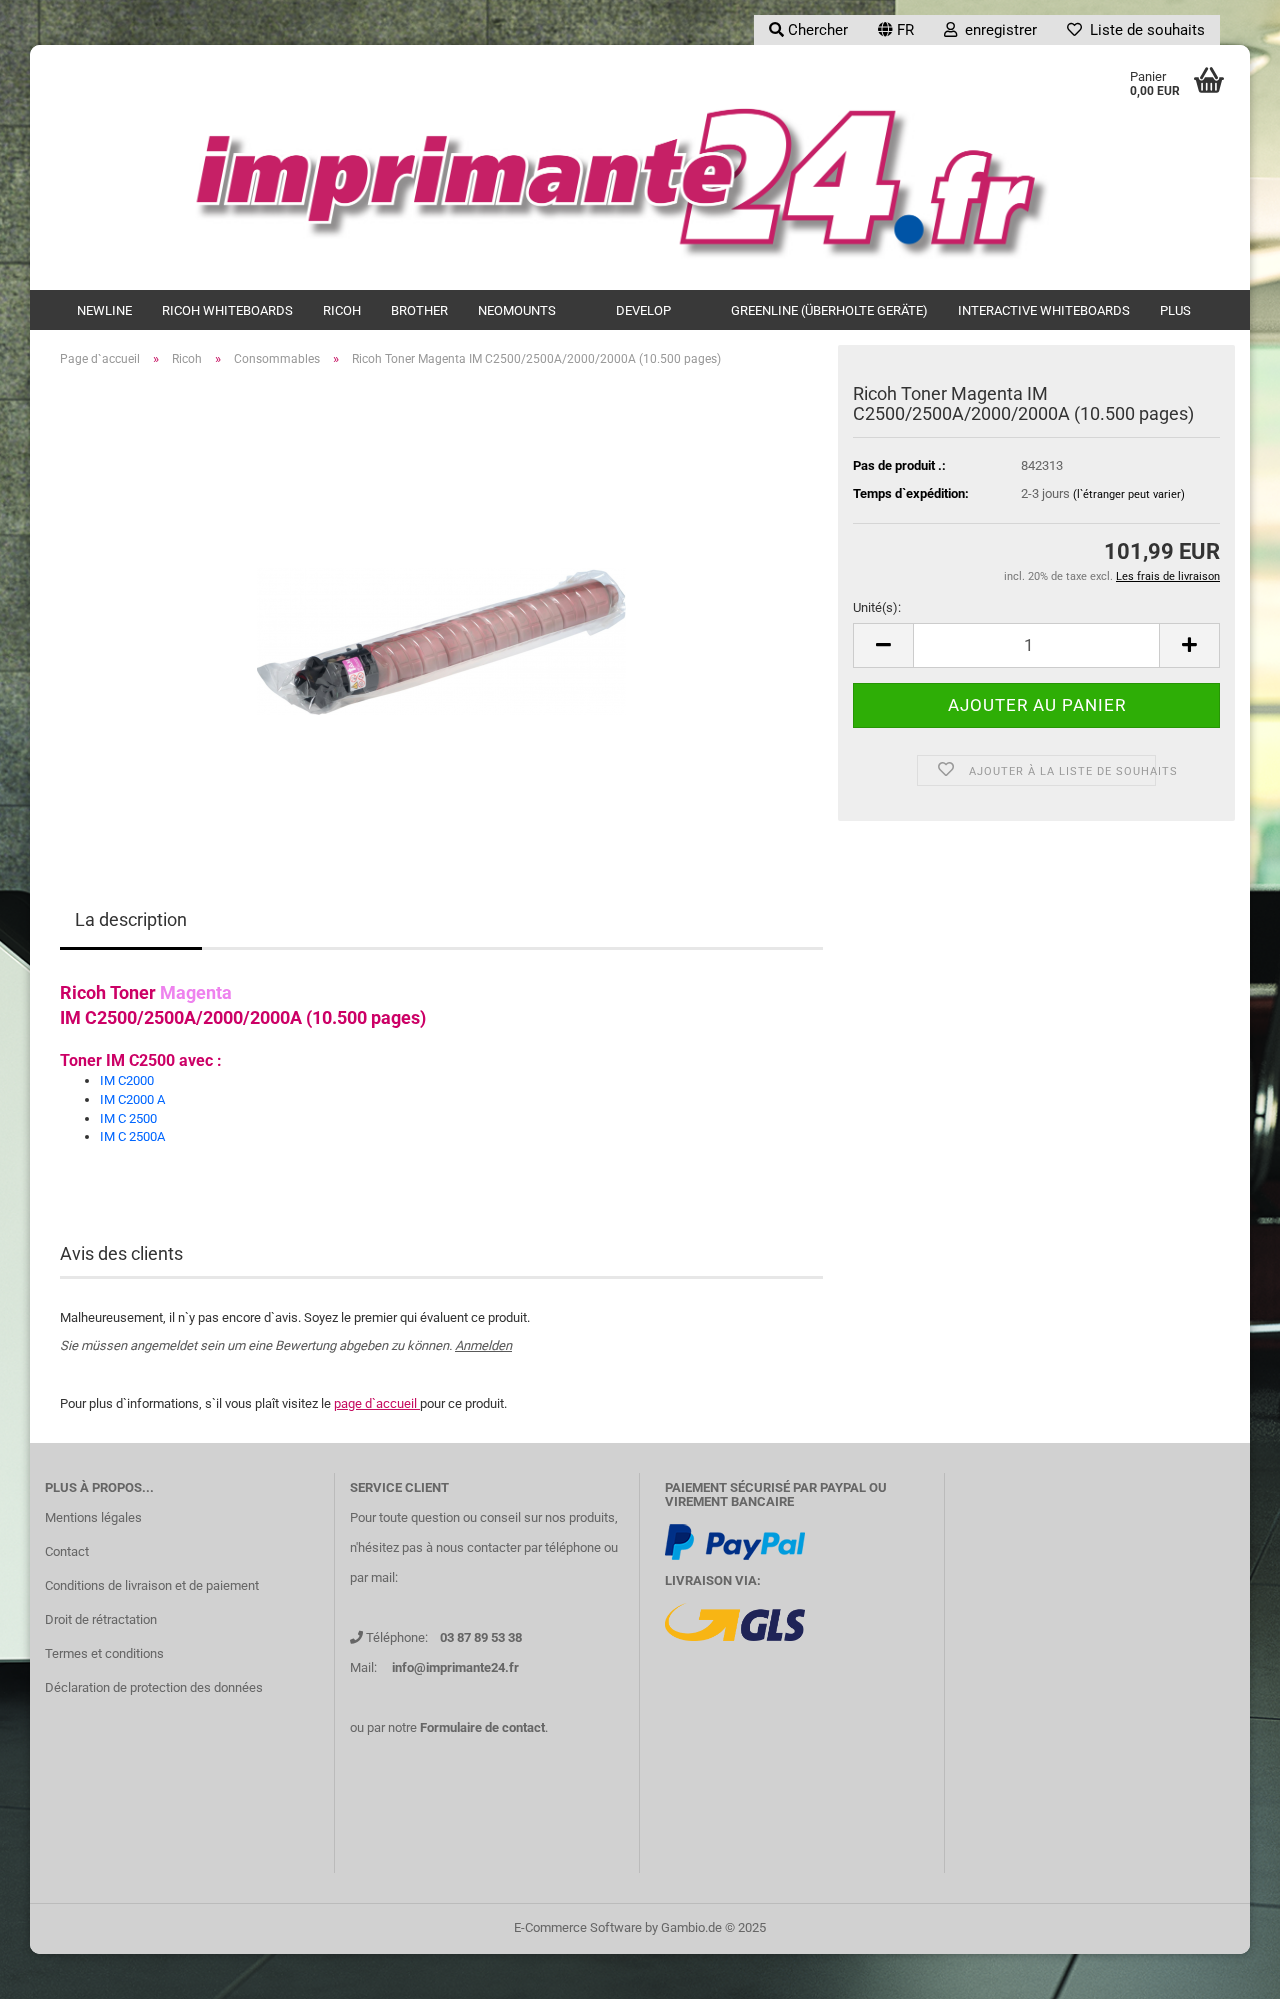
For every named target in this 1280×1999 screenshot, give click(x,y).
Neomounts (517, 310)
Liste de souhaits (1143, 30)
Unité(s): (877, 607)
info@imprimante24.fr (455, 1667)
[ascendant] (1225, 1969)
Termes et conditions (104, 1653)
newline (104, 310)
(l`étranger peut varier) (1129, 494)
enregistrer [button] (997, 30)
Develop (643, 310)
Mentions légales (93, 1517)
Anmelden (483, 1345)
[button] (896, 30)
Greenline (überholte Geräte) (829, 310)
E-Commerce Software (578, 1927)
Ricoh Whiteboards (227, 310)
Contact (67, 1551)
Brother (419, 310)
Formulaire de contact (482, 1727)
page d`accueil (377, 1403)
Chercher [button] (816, 30)
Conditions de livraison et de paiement (152, 1585)
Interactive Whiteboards (1044, 310)
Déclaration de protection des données (154, 1687)
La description (131, 919)
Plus (1175, 310)
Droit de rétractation (101, 1619)
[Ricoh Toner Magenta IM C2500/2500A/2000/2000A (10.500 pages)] (441, 607)
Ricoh (342, 310)
